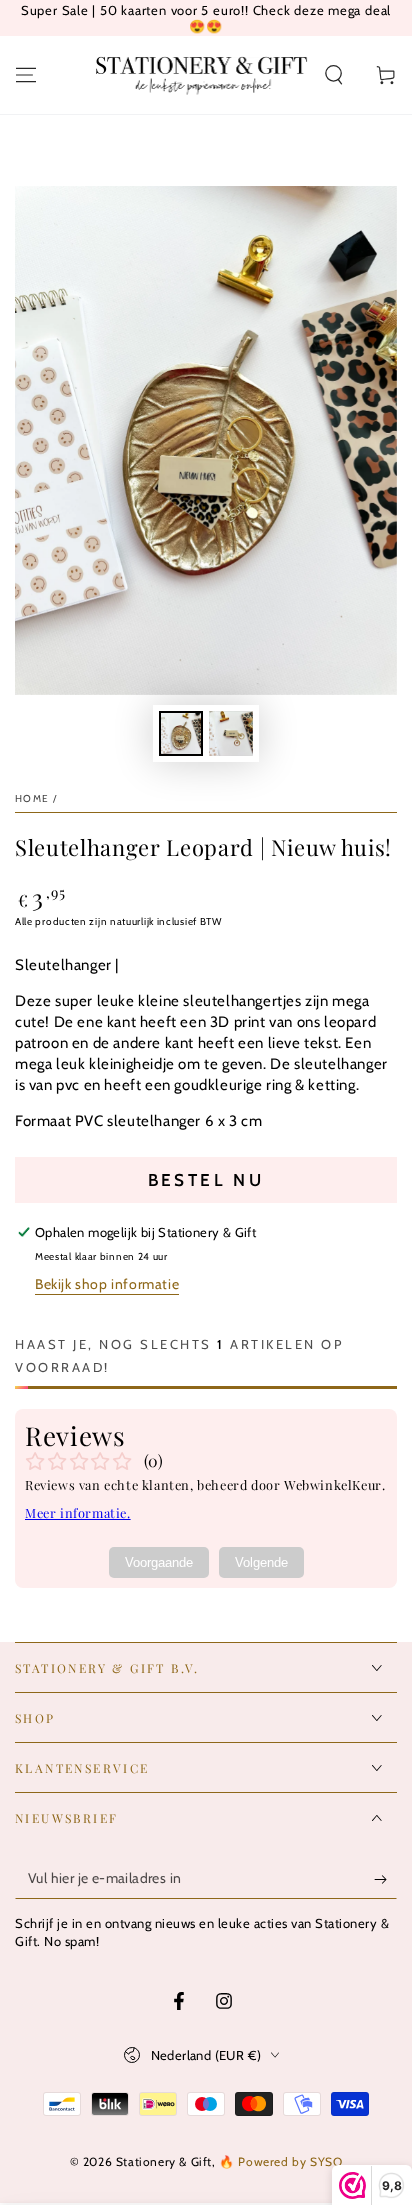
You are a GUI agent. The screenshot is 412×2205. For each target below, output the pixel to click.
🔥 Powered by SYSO (280, 2161)
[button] (334, 75)
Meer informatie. (78, 1512)
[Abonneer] (385, 1879)
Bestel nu (206, 1180)
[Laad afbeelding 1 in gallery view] (181, 733)
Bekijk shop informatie (107, 1284)
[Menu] (26, 75)
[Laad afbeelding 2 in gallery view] (231, 733)
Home (32, 798)
